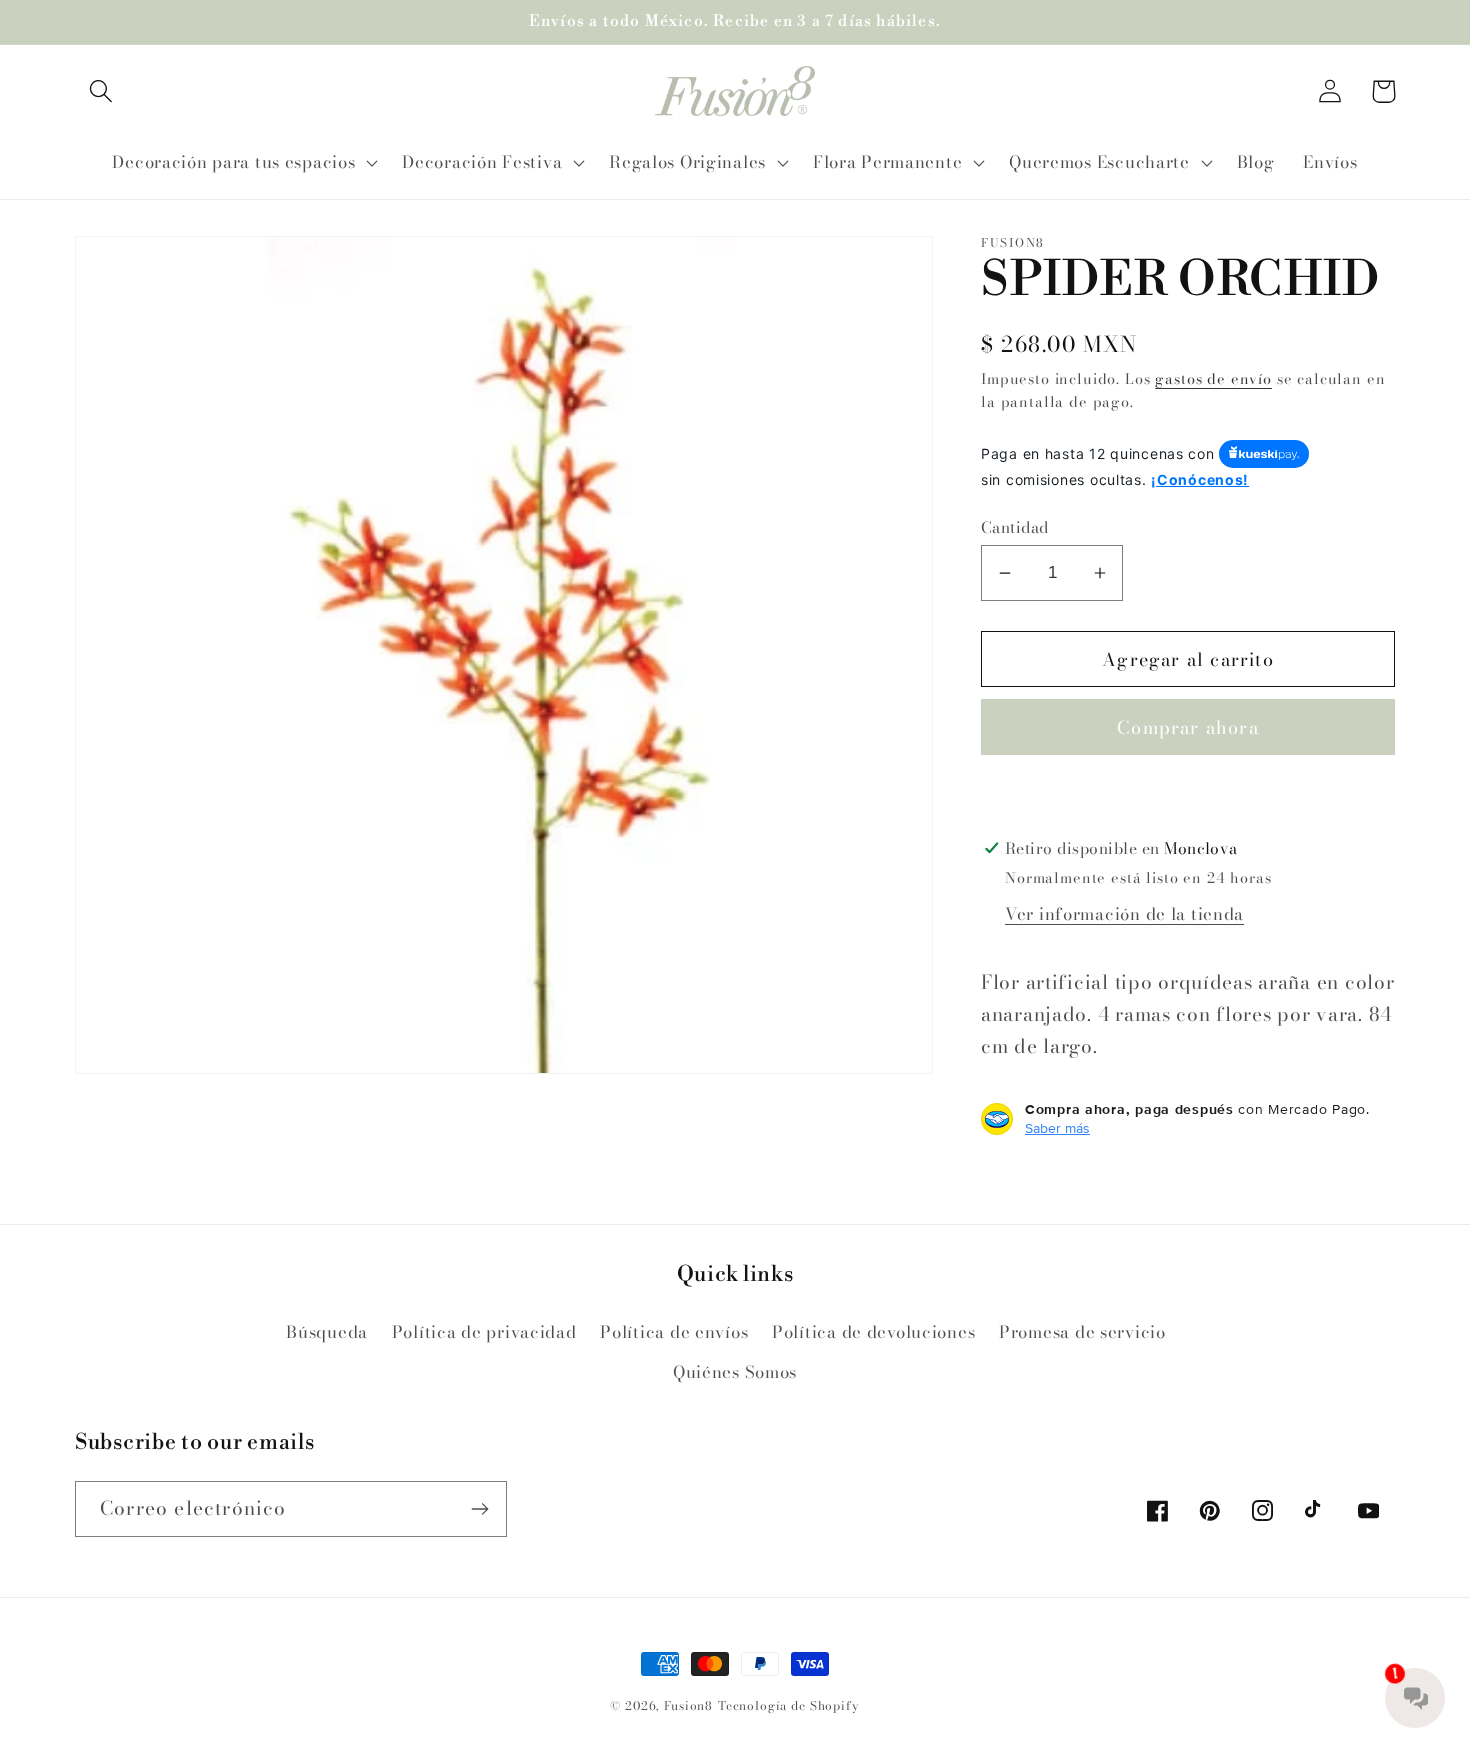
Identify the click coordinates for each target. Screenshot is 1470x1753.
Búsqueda (327, 1332)
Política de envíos (674, 1332)
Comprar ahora (1188, 727)
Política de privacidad (484, 1332)
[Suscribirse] (479, 1509)
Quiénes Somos (735, 1372)
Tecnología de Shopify (789, 1705)
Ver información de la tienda (1124, 914)
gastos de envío (1213, 379)
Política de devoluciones (873, 1332)
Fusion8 (688, 1705)
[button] (101, 91)
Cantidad (1015, 527)
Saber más (1057, 1128)
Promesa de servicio (1082, 1332)
